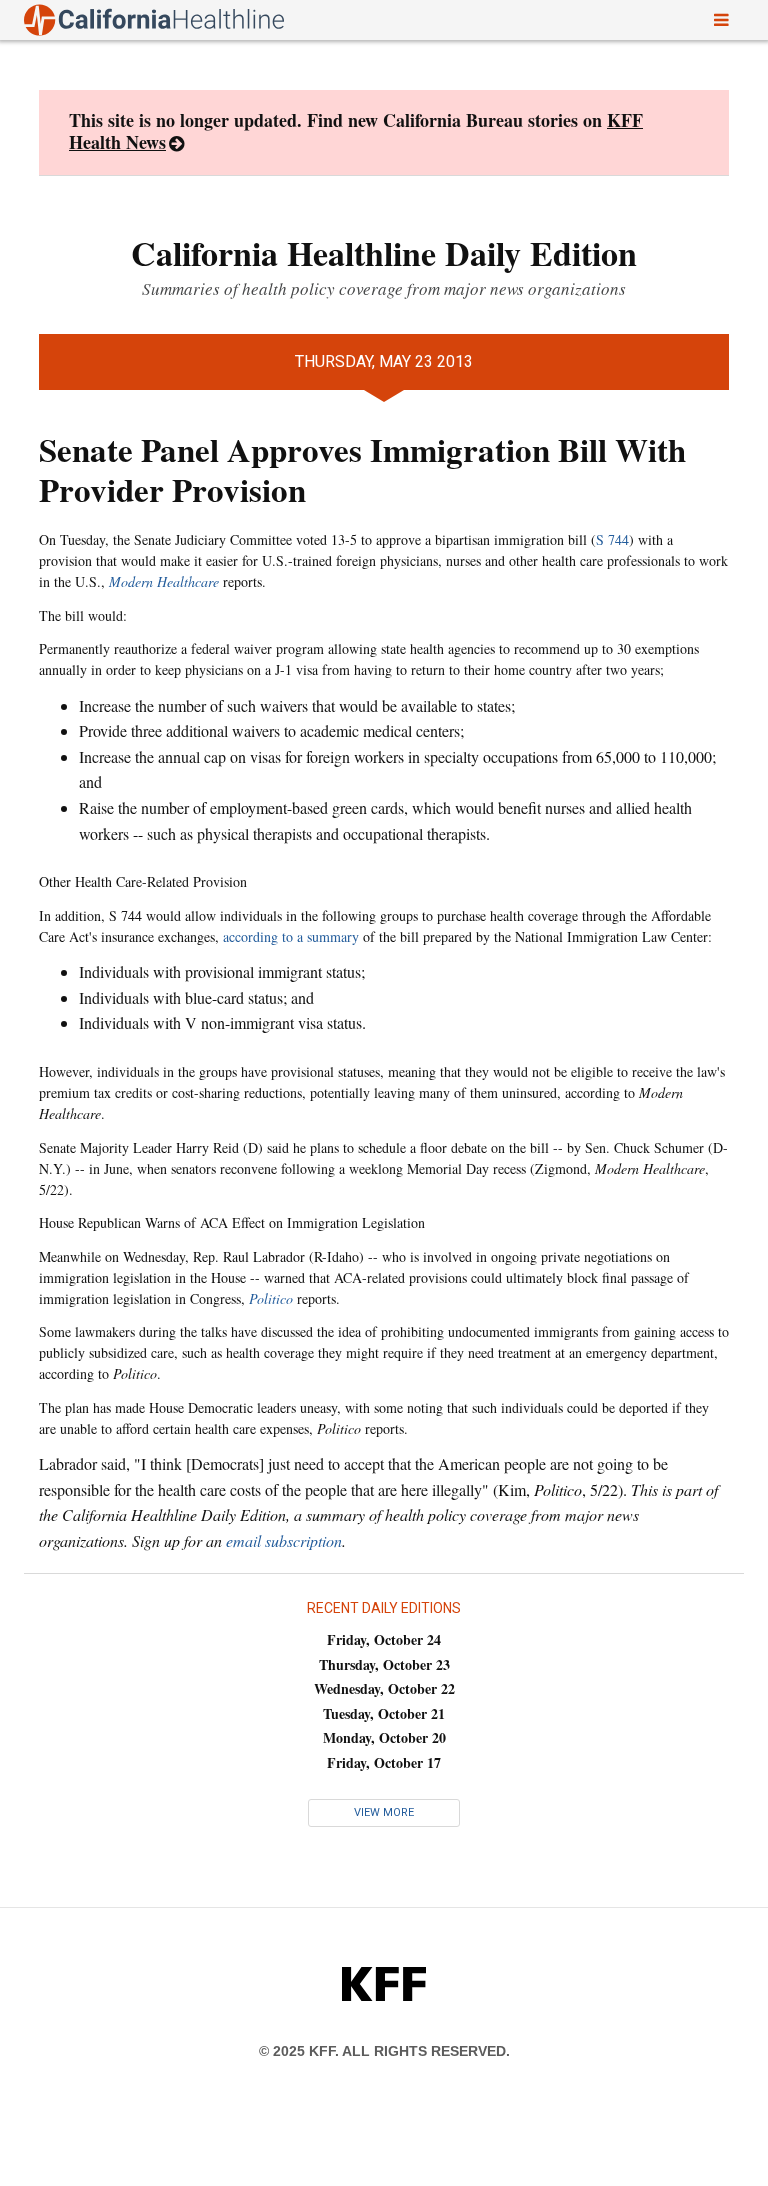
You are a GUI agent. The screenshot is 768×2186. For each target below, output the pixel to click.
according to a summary (291, 936)
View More (384, 1812)
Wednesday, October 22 (384, 1688)
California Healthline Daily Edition (384, 253)
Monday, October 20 (384, 1737)
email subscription (284, 1540)
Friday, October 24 (384, 1639)
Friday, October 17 (384, 1762)
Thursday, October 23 (384, 1664)
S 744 (612, 539)
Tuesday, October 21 (384, 1713)
